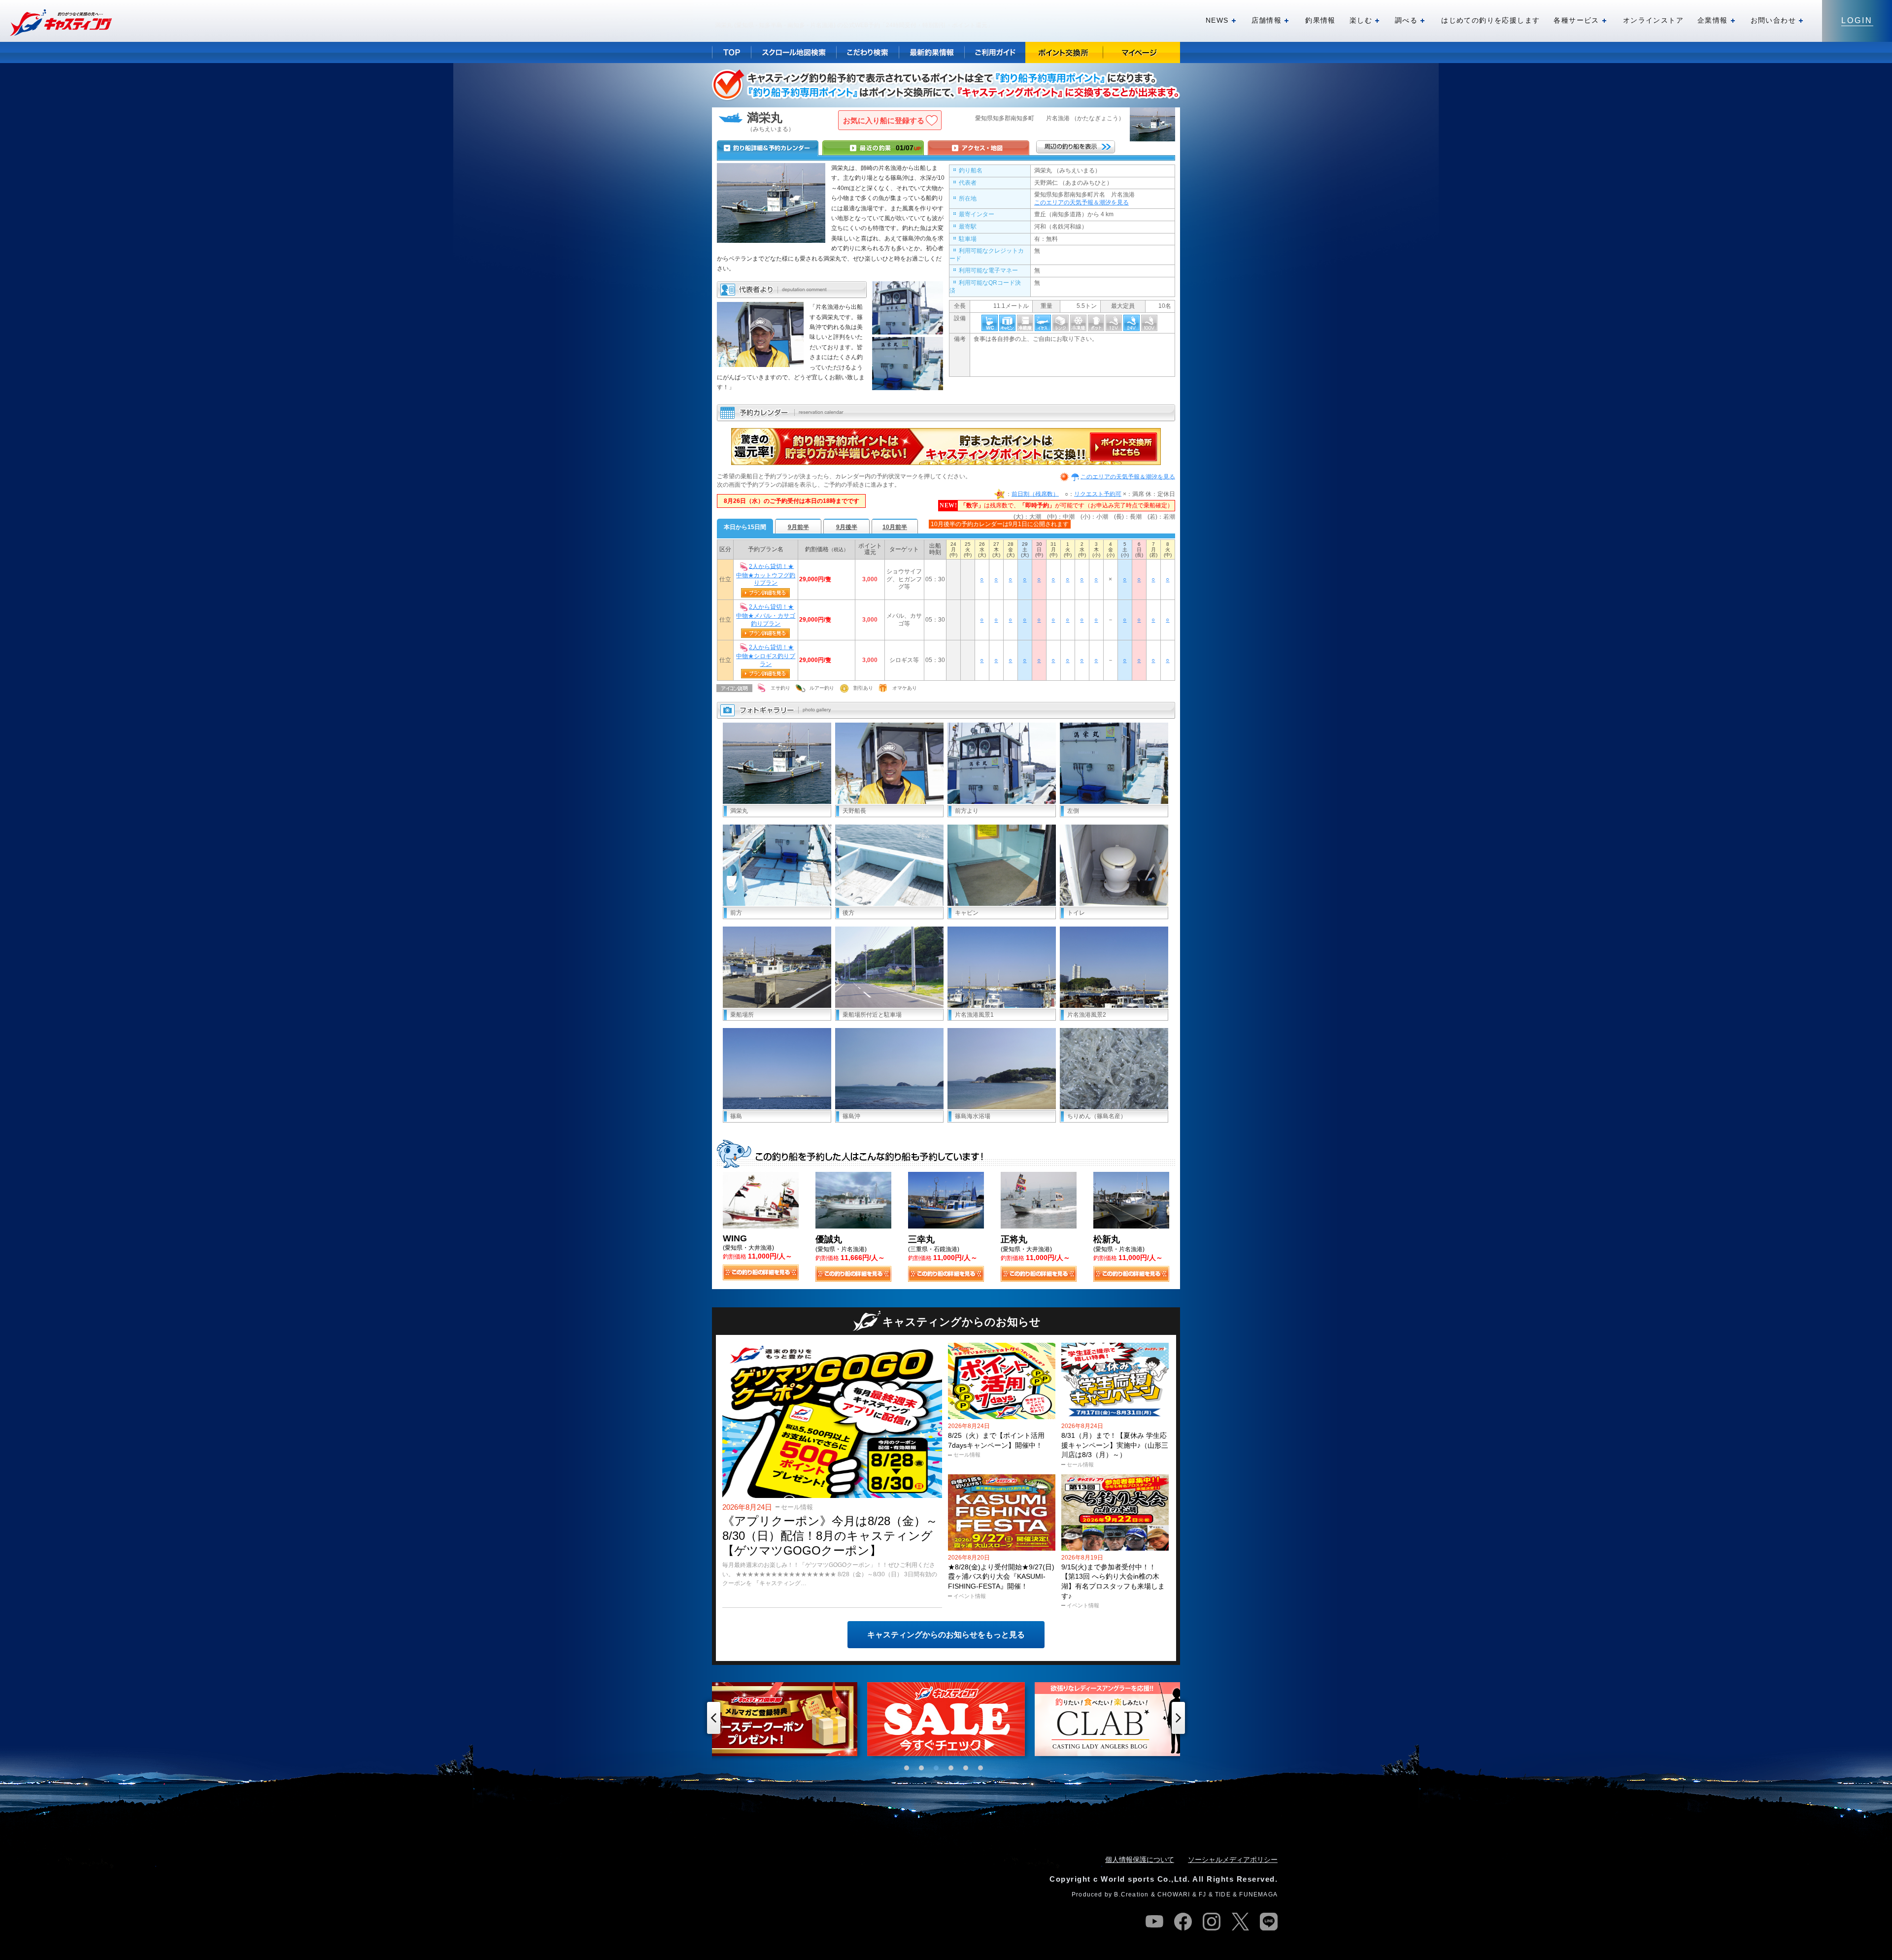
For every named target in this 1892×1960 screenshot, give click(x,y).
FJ (1202, 1894)
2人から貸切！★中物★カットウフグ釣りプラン (766, 574)
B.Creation (1131, 1894)
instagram (1212, 1922)
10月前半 (895, 527)
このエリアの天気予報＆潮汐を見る (1081, 202)
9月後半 (847, 527)
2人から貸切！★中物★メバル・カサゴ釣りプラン (766, 615)
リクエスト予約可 (1098, 494)
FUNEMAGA (1258, 1894)
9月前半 (798, 527)
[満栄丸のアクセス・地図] (979, 148)
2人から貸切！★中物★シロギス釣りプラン (766, 656)
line (1269, 1922)
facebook (1183, 1922)
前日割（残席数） (1035, 494)
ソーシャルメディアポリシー (1233, 1860)
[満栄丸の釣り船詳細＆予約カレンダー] (768, 148)
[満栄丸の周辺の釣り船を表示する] (1076, 147)
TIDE (1223, 1894)
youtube (1154, 1922)
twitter (1240, 1922)
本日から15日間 (745, 527)
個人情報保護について (1140, 1860)
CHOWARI (1174, 1894)
